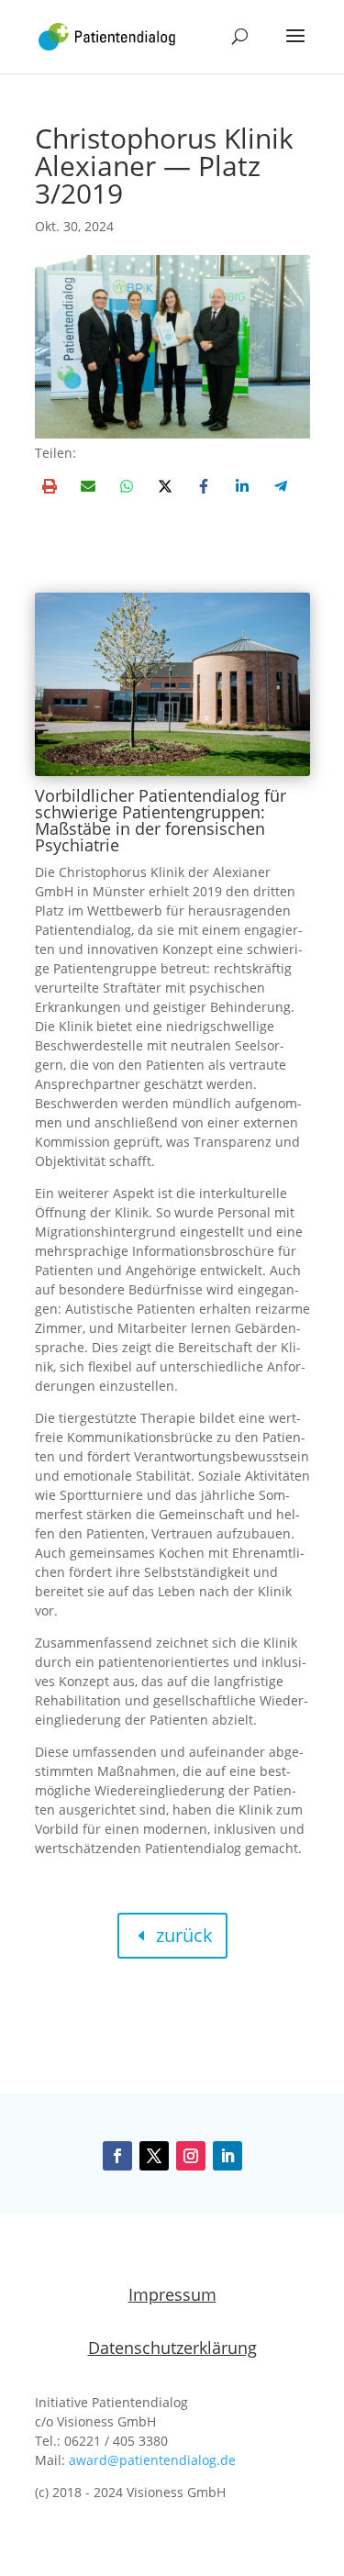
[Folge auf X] (154, 2156)
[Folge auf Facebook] (117, 2156)
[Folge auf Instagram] (191, 2156)
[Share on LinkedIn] (242, 486)
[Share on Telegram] (281, 486)
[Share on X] (165, 486)
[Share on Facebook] (204, 486)
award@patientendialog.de (152, 2460)
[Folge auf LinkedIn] (227, 2156)
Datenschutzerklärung (172, 2348)
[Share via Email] (88, 486)
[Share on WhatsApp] (127, 486)
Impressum (172, 2294)
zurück (184, 1935)
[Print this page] (50, 486)
